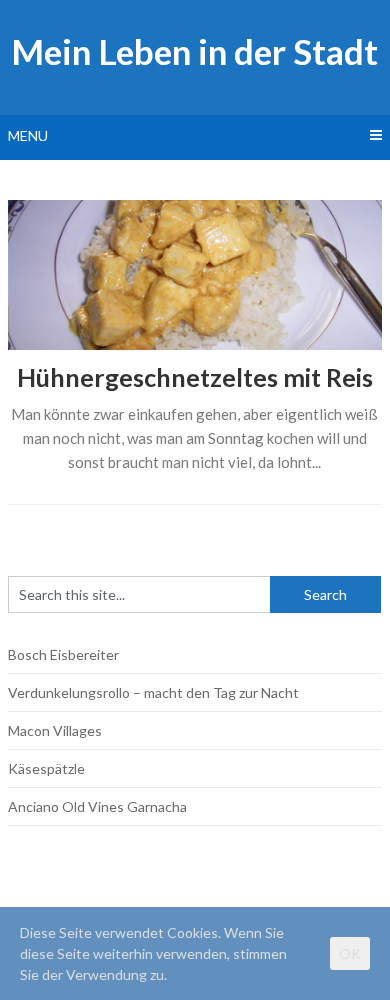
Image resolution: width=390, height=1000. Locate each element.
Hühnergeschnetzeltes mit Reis (195, 377)
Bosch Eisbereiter (63, 654)
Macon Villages (55, 730)
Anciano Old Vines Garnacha (97, 806)
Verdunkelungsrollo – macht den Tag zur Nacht (153, 692)
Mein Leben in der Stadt (194, 51)
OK (350, 953)
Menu (28, 135)
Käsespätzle (46, 768)
